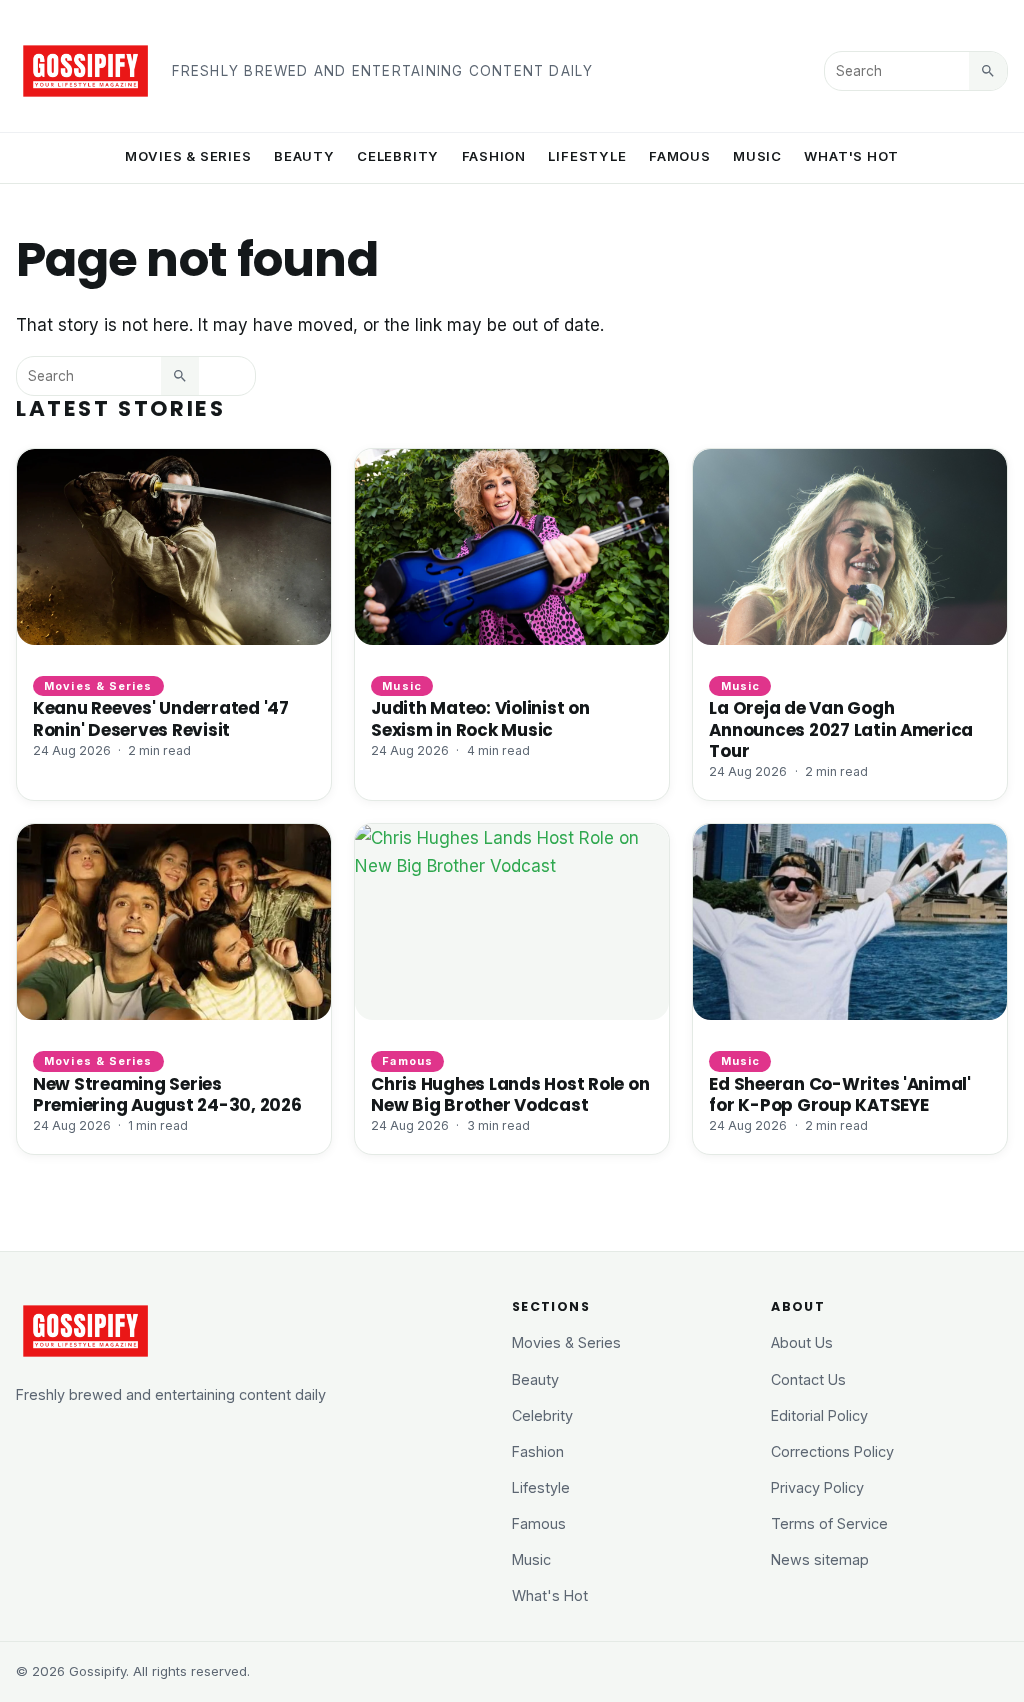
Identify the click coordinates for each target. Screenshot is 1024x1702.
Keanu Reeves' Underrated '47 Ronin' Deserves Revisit (161, 718)
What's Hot (851, 156)
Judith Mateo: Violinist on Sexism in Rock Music (480, 718)
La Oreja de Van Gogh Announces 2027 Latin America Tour (841, 729)
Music (757, 156)
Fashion (494, 156)
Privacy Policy (817, 1487)
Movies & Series (188, 156)
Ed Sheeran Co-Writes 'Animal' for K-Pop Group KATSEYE (840, 1094)
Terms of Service (829, 1523)
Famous (680, 156)
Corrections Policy (832, 1451)
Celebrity (398, 156)
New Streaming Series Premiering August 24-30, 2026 (167, 1094)
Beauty (304, 156)
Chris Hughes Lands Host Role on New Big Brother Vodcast (510, 1094)
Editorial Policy (819, 1415)
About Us (802, 1342)
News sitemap (820, 1559)
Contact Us (808, 1379)
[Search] (988, 71)
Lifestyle (587, 156)
